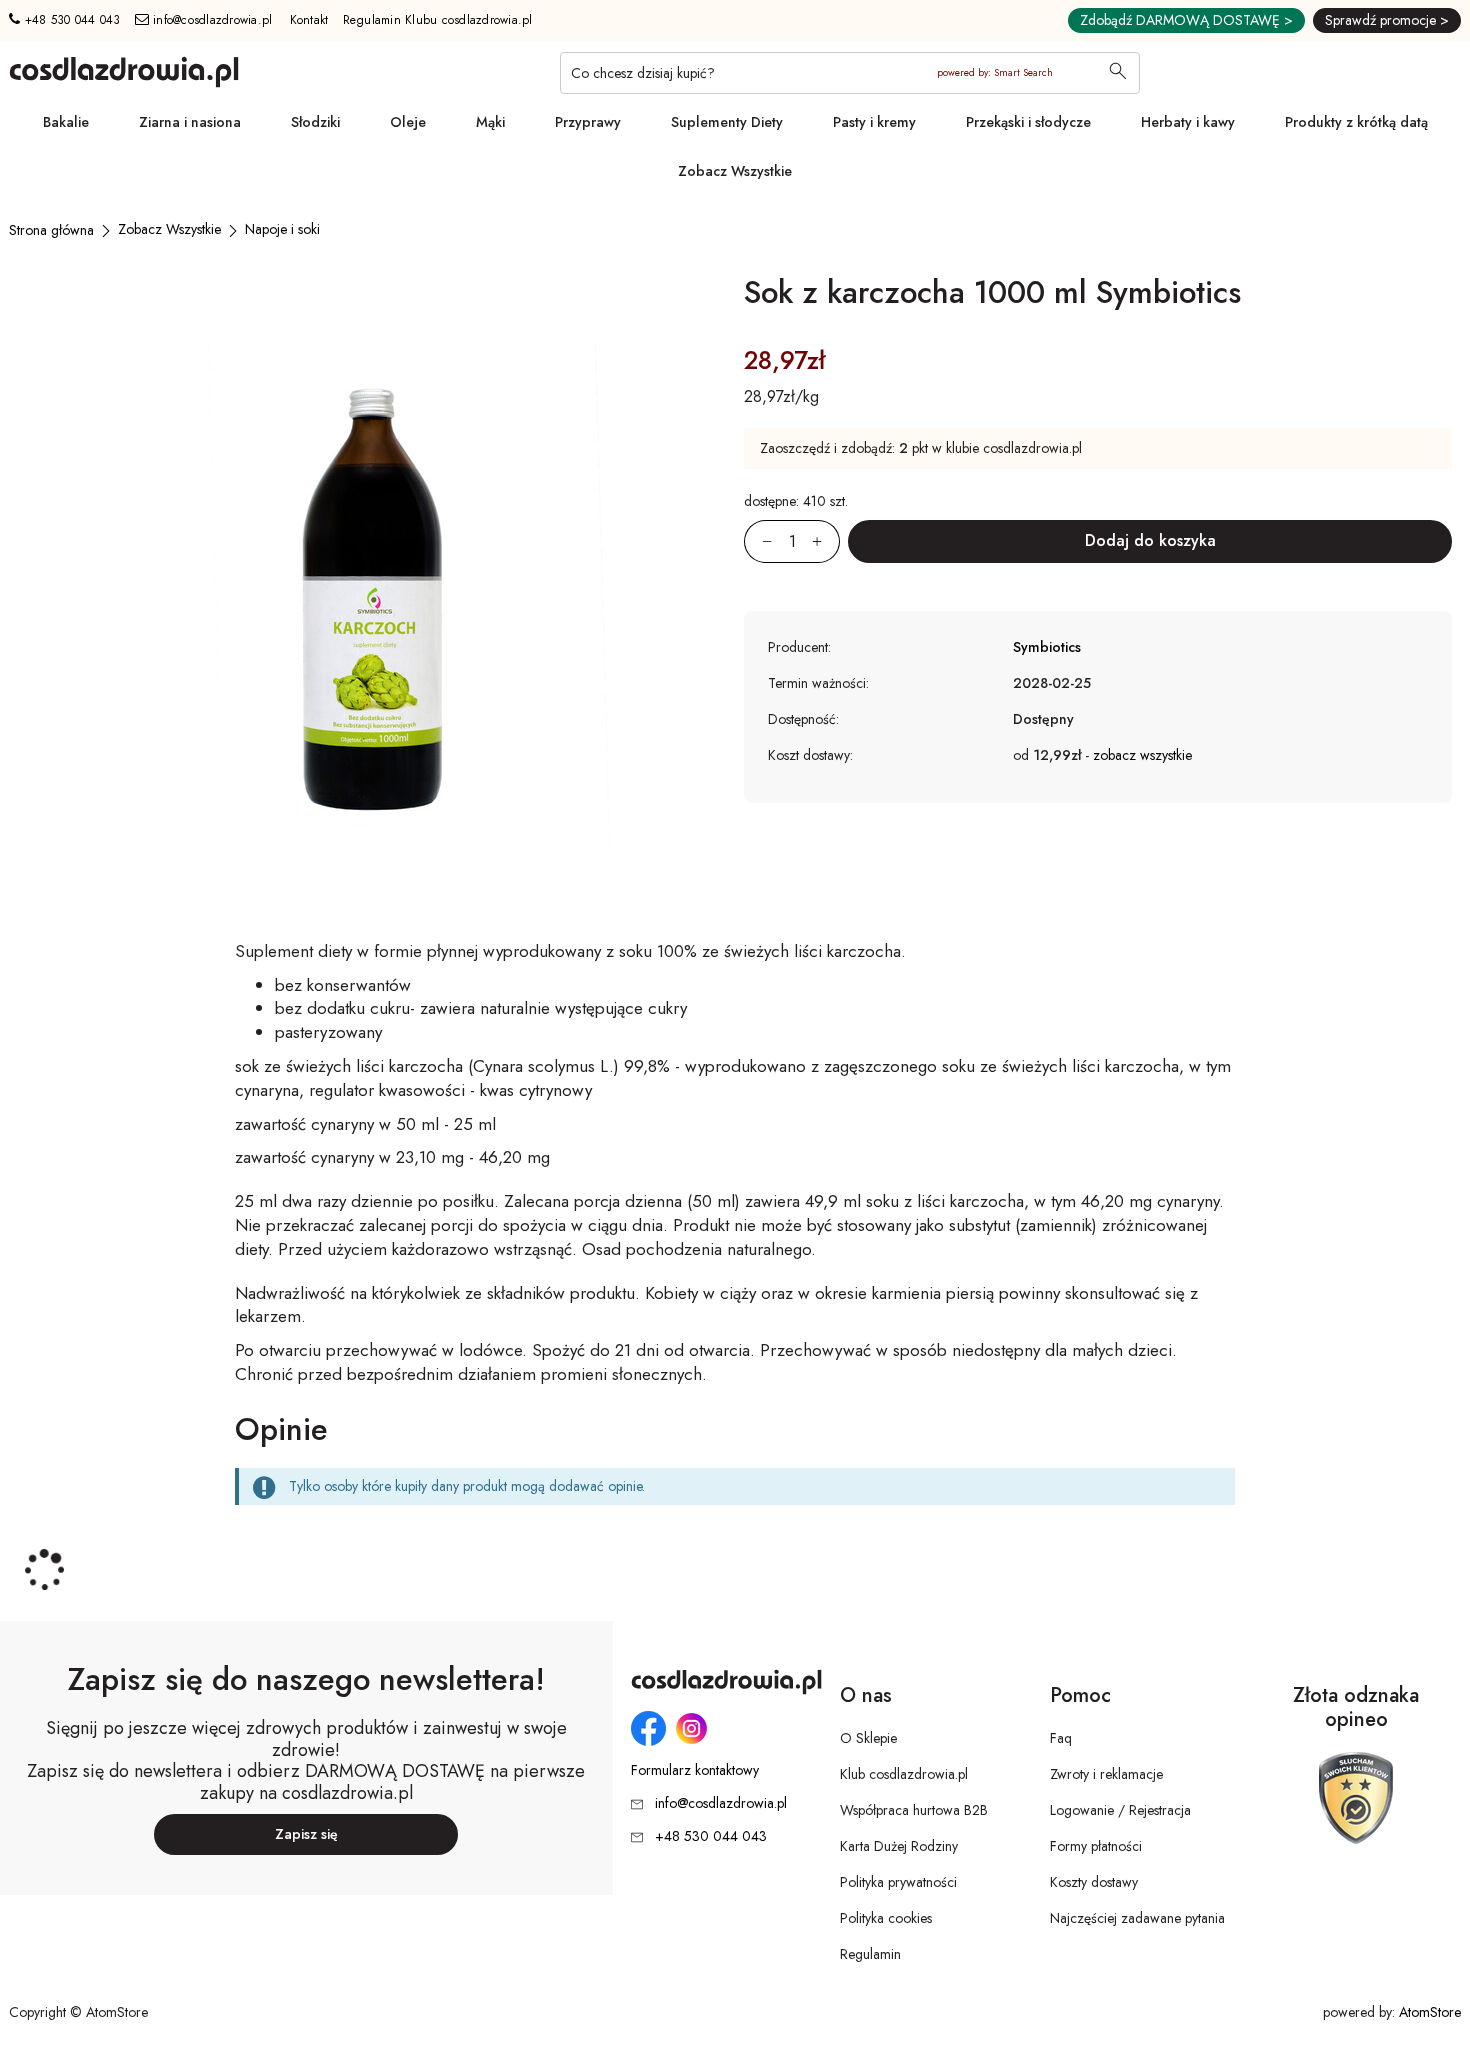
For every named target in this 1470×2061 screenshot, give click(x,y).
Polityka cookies (886, 1918)
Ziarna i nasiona (190, 122)
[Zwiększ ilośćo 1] (826, 541)
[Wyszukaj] (1118, 73)
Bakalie (66, 122)
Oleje (408, 122)
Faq (1061, 1738)
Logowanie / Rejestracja (1120, 1810)
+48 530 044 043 (70, 20)
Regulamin (870, 1954)
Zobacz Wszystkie (735, 171)
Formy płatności (1096, 1846)
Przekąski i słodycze (1028, 122)
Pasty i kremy (874, 122)
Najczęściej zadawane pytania (1137, 1918)
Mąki (490, 122)
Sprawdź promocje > (1387, 20)
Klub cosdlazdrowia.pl (904, 1774)
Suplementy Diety (727, 122)
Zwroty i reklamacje (1106, 1774)
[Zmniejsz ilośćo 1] (758, 541)
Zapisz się (306, 1834)
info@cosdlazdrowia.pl (211, 20)
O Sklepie (868, 1738)
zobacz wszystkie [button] (1142, 755)
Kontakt (309, 20)
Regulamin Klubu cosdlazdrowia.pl (438, 20)
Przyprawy (588, 122)
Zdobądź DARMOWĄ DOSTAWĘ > (1186, 20)
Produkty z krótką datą (1356, 122)
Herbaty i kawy (1188, 122)
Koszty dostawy (1094, 1882)
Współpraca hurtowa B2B (914, 1810)
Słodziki (315, 122)
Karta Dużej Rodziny (899, 1846)
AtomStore (1430, 2012)
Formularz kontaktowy (695, 1770)
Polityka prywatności (898, 1882)
